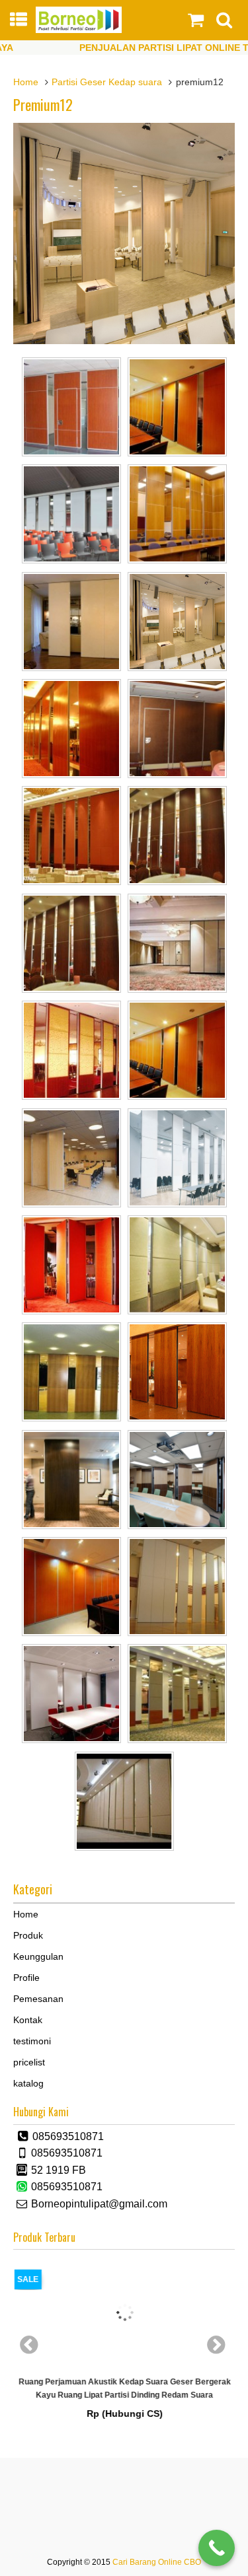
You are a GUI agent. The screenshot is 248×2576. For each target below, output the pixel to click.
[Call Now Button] (217, 2548)
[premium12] (124, 341)
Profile (26, 1978)
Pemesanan (38, 1999)
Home (26, 82)
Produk (28, 1935)
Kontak (28, 2020)
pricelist (29, 2062)
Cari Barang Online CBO (157, 2562)
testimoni (32, 2041)
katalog (28, 2083)
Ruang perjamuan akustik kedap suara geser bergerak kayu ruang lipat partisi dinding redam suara (124, 2388)
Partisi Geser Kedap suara (107, 82)
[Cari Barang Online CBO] (79, 30)
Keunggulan (38, 1956)
